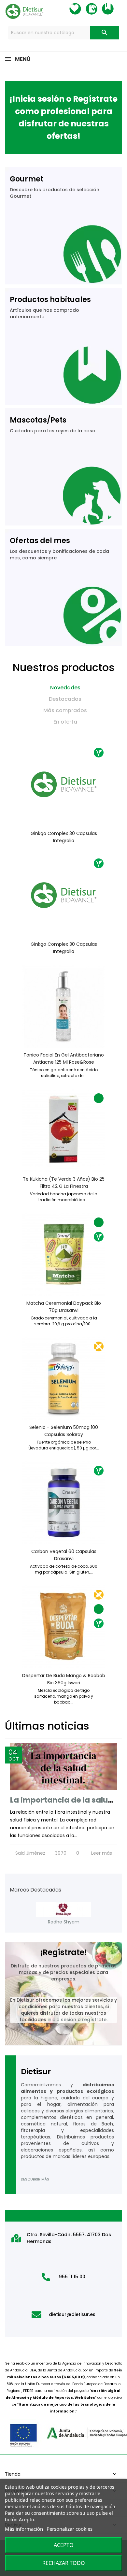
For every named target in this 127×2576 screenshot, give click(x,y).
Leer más (102, 1853)
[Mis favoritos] (81, 9)
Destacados (65, 699)
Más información (24, 2529)
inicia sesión (62, 2020)
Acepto (64, 2545)
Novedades (65, 688)
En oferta (65, 722)
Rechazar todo (64, 2563)
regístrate (94, 2020)
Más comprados (65, 710)
